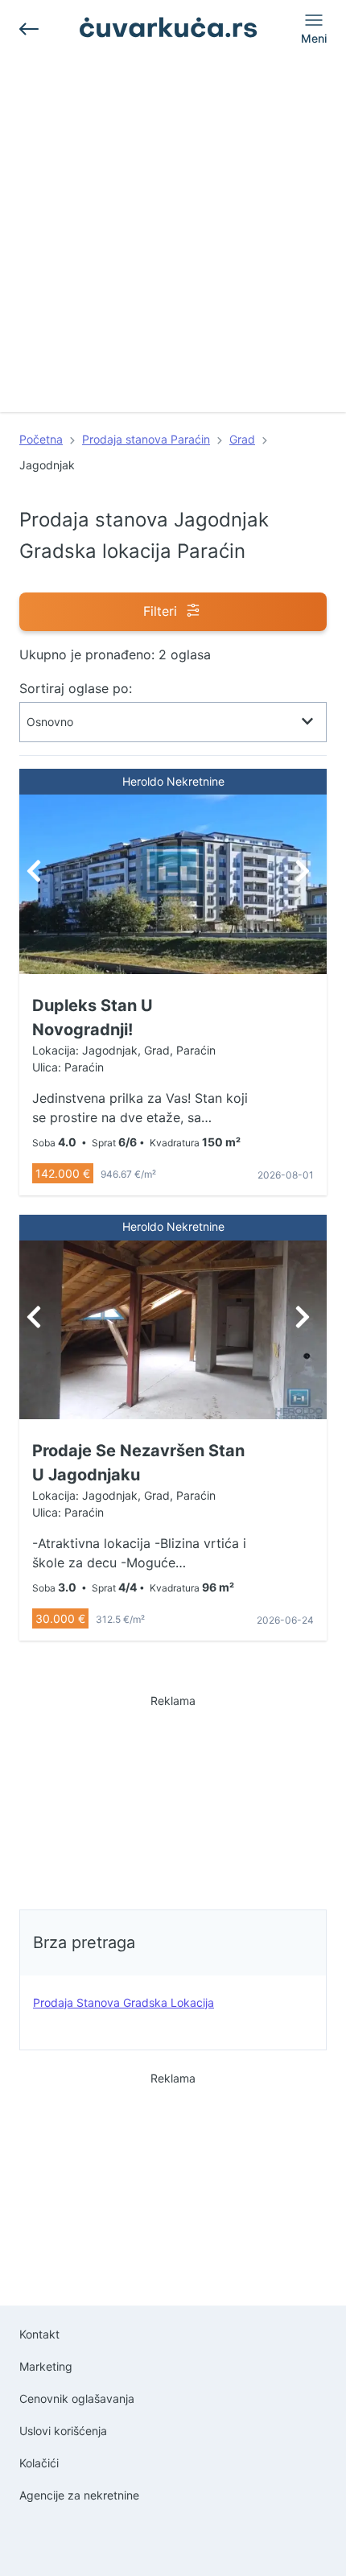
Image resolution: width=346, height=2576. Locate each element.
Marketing (46, 2366)
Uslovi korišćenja (63, 2431)
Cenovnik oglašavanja (77, 2398)
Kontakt (39, 2334)
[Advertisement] (173, 239)
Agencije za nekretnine (79, 2495)
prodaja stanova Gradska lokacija (124, 2002)
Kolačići (39, 2463)
